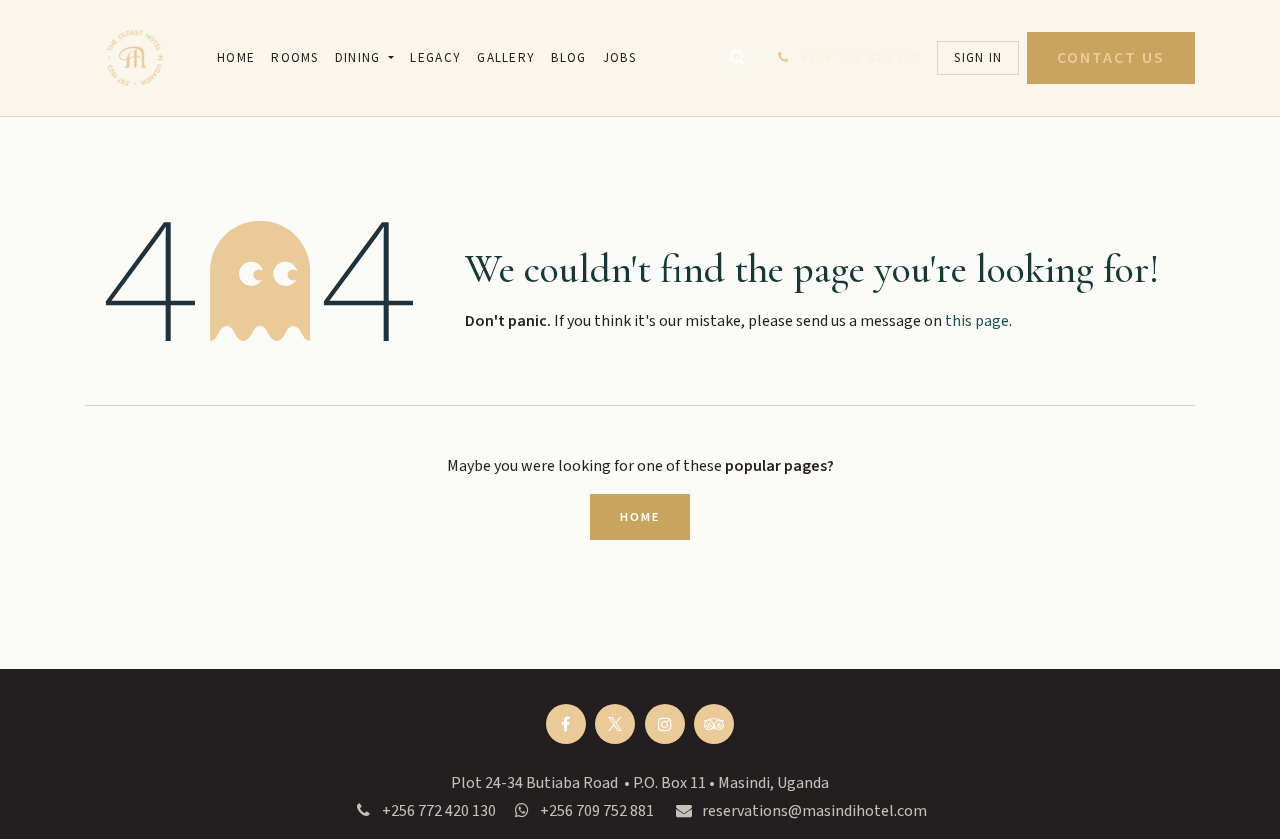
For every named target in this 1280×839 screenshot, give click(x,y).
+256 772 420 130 (439, 811)
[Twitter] (615, 724)
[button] (738, 58)
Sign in (978, 57)
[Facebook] (566, 724)
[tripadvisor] (714, 724)
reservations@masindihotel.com (814, 811)
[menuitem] (236, 58)
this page (977, 321)
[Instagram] (665, 724)
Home (640, 517)
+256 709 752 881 (597, 811)
